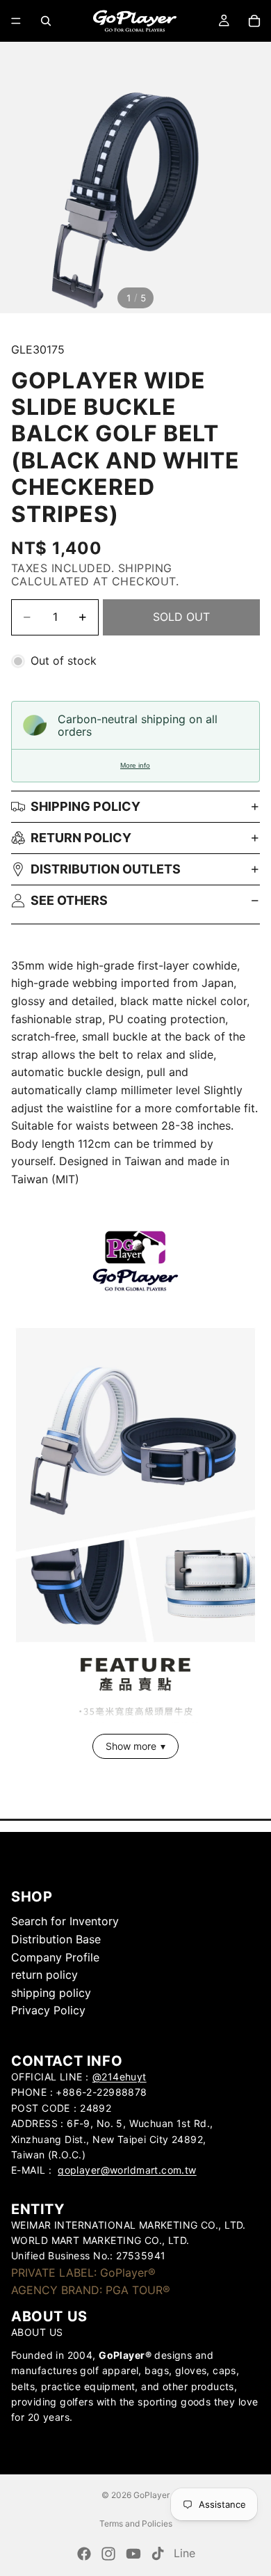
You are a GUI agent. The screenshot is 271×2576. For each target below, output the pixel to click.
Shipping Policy (85, 806)
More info (135, 765)
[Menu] (16, 21)
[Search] (46, 21)
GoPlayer (151, 2495)
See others (69, 900)
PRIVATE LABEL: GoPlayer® (83, 2273)
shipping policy (51, 1993)
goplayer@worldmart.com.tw (127, 2170)
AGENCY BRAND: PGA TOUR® (91, 2290)
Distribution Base (56, 1939)
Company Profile (55, 1957)
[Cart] (254, 21)
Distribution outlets (106, 869)
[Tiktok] (158, 2554)
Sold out (181, 617)
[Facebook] (84, 2554)
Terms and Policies (136, 2523)
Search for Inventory (65, 1921)
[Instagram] (108, 2554)
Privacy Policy (48, 2010)
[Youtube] (133, 2554)
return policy (81, 838)
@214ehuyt (120, 2077)
